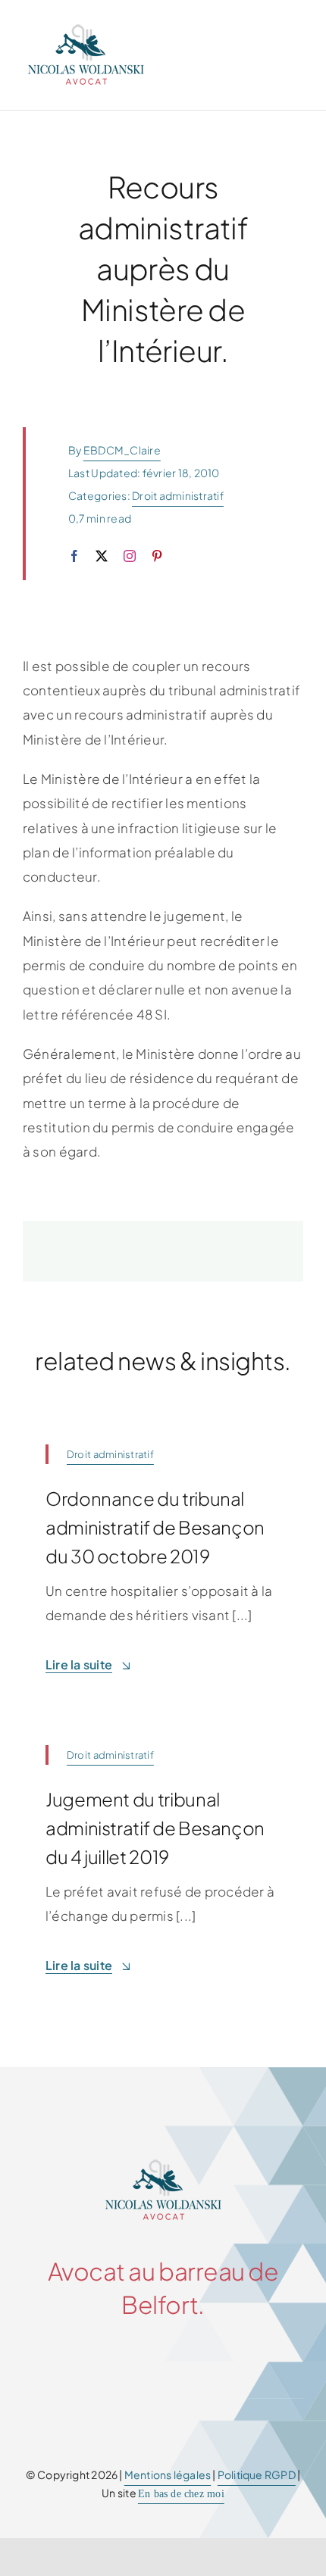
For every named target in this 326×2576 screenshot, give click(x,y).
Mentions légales (168, 2475)
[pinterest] (157, 556)
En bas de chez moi (181, 2494)
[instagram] (130, 556)
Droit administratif (178, 495)
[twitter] (102, 556)
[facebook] (74, 556)
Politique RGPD (257, 2475)
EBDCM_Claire (122, 450)
